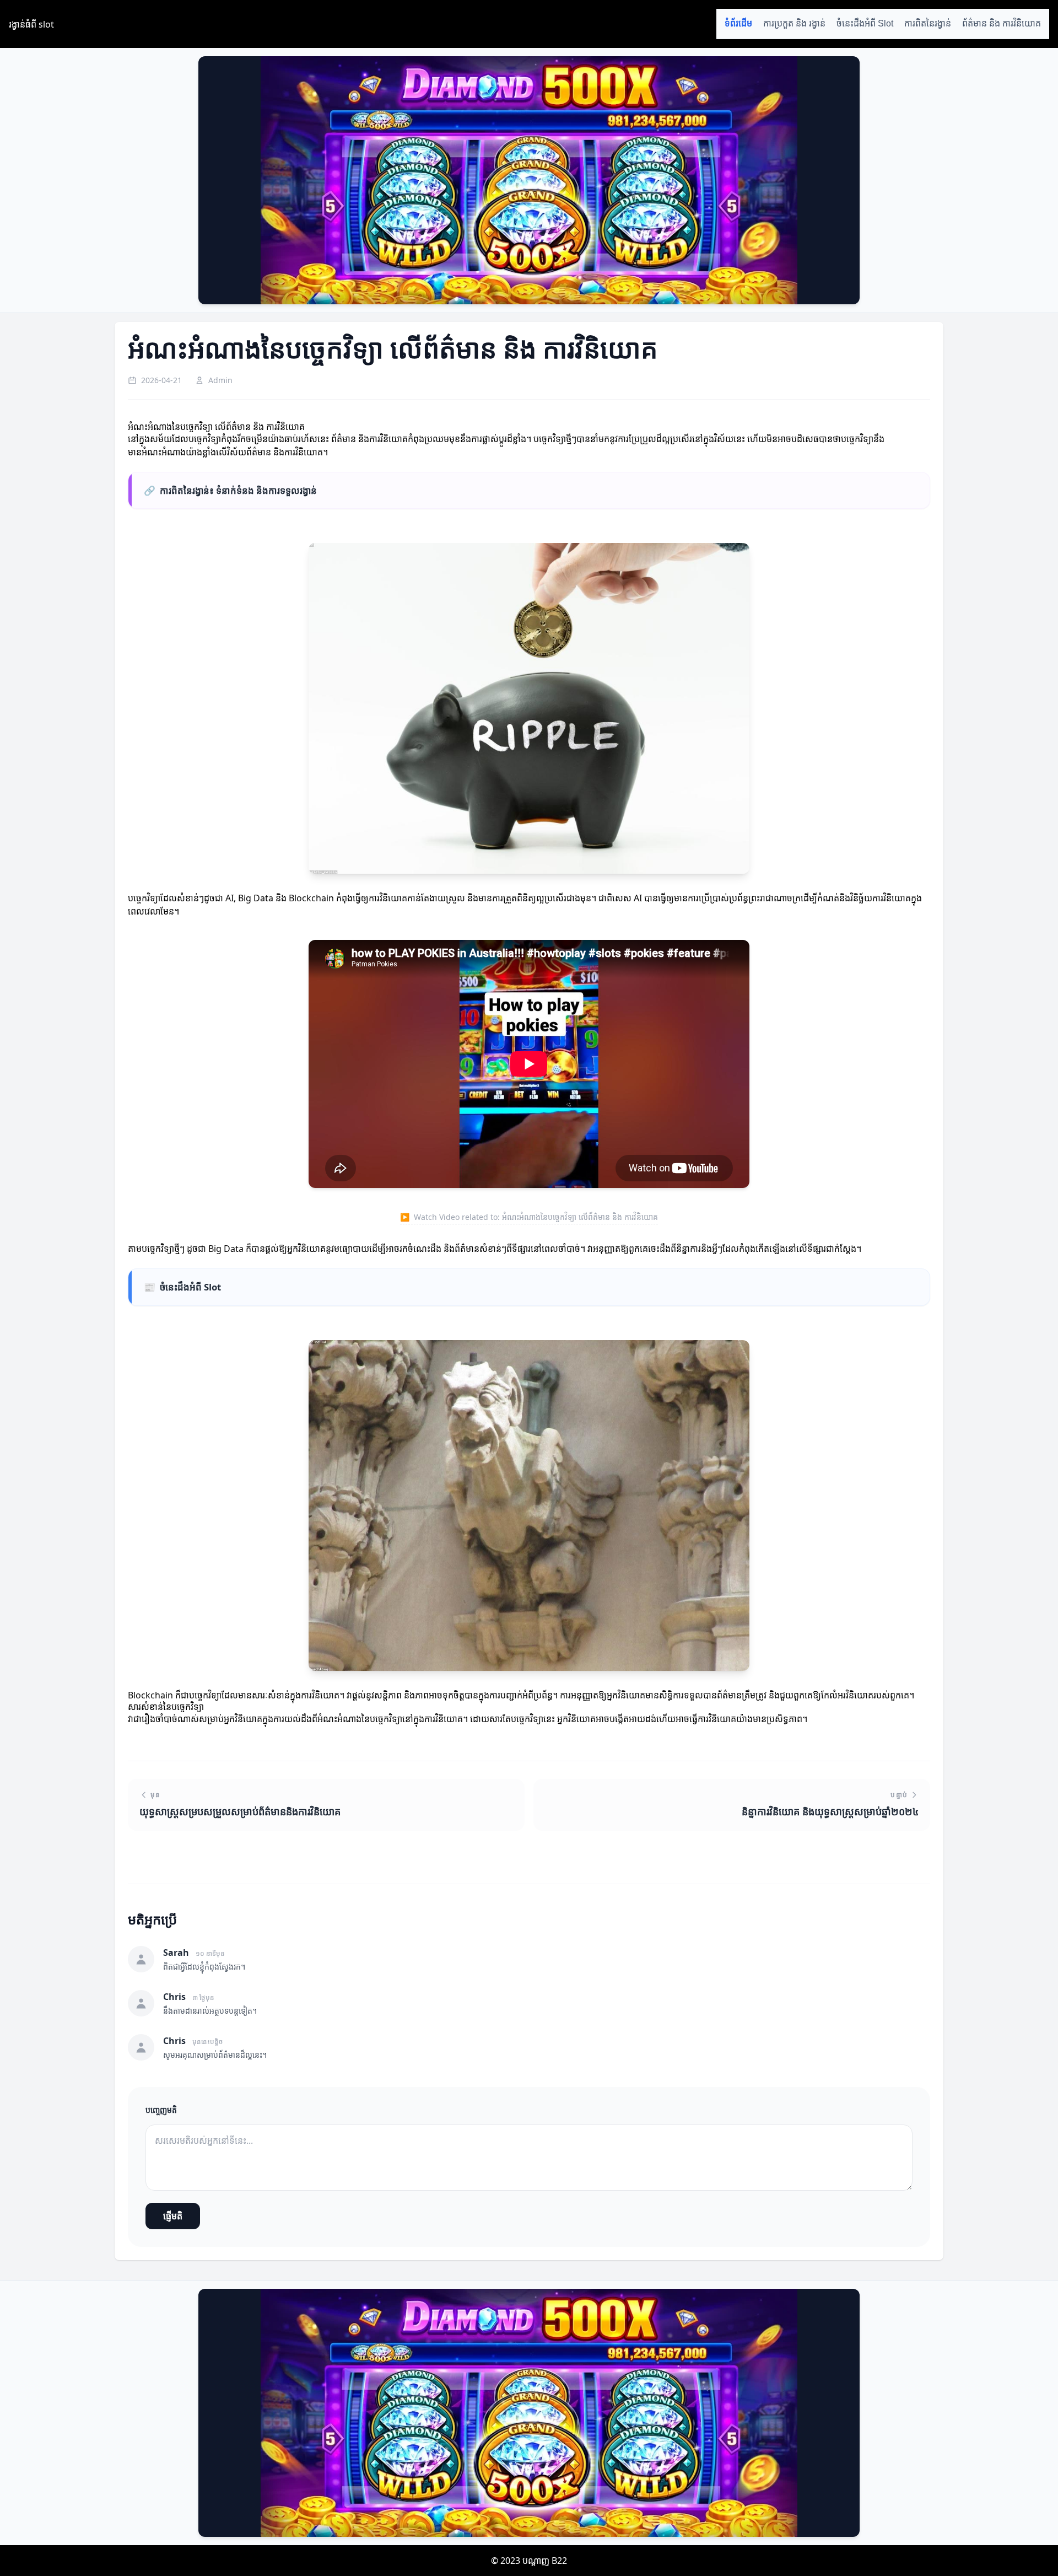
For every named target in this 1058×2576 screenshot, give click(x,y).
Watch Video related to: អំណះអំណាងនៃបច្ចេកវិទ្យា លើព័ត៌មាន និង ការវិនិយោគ (529, 1217)
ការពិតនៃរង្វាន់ (928, 23)
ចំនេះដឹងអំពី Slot (865, 23)
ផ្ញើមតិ (173, 2216)
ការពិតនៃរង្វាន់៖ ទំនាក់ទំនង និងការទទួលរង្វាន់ (230, 490)
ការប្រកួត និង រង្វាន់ (794, 23)
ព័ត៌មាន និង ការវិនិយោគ (1002, 23)
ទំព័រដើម (738, 23)
